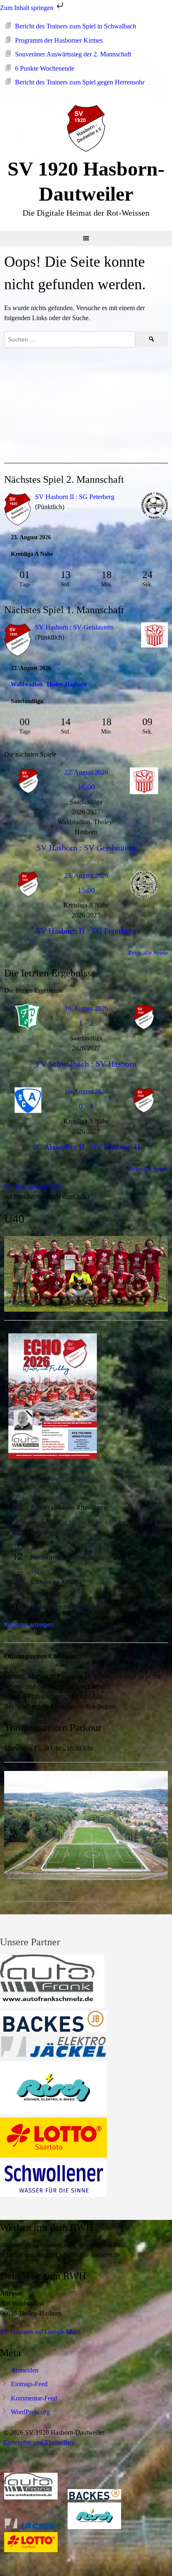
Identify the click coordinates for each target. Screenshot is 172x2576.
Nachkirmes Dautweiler (63, 1557)
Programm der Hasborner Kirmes (59, 40)
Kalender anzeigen (29, 1624)
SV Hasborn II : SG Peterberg (75, 497)
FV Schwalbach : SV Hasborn (86, 1064)
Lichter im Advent (56, 1582)
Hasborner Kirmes (56, 1532)
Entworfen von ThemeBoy (39, 2442)
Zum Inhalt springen (28, 8)
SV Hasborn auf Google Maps (40, 2332)
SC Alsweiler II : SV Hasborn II (86, 1147)
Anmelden (25, 2370)
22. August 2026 (86, 772)
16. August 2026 (86, 1008)
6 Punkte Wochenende (45, 68)
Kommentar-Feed (34, 2398)
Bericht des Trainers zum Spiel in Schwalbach (76, 26)
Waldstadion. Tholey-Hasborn (49, 684)
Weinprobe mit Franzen (64, 1606)
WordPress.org (30, 2412)
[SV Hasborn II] (18, 511)
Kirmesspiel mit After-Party (69, 1507)
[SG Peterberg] (154, 507)
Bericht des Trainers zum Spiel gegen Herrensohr (80, 82)
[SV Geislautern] (154, 636)
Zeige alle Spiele (148, 953)
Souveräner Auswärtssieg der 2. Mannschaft (73, 54)
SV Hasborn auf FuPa (33, 1186)
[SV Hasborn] (18, 641)
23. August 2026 (86, 875)
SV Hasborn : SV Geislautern (74, 627)
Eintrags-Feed (29, 2384)
